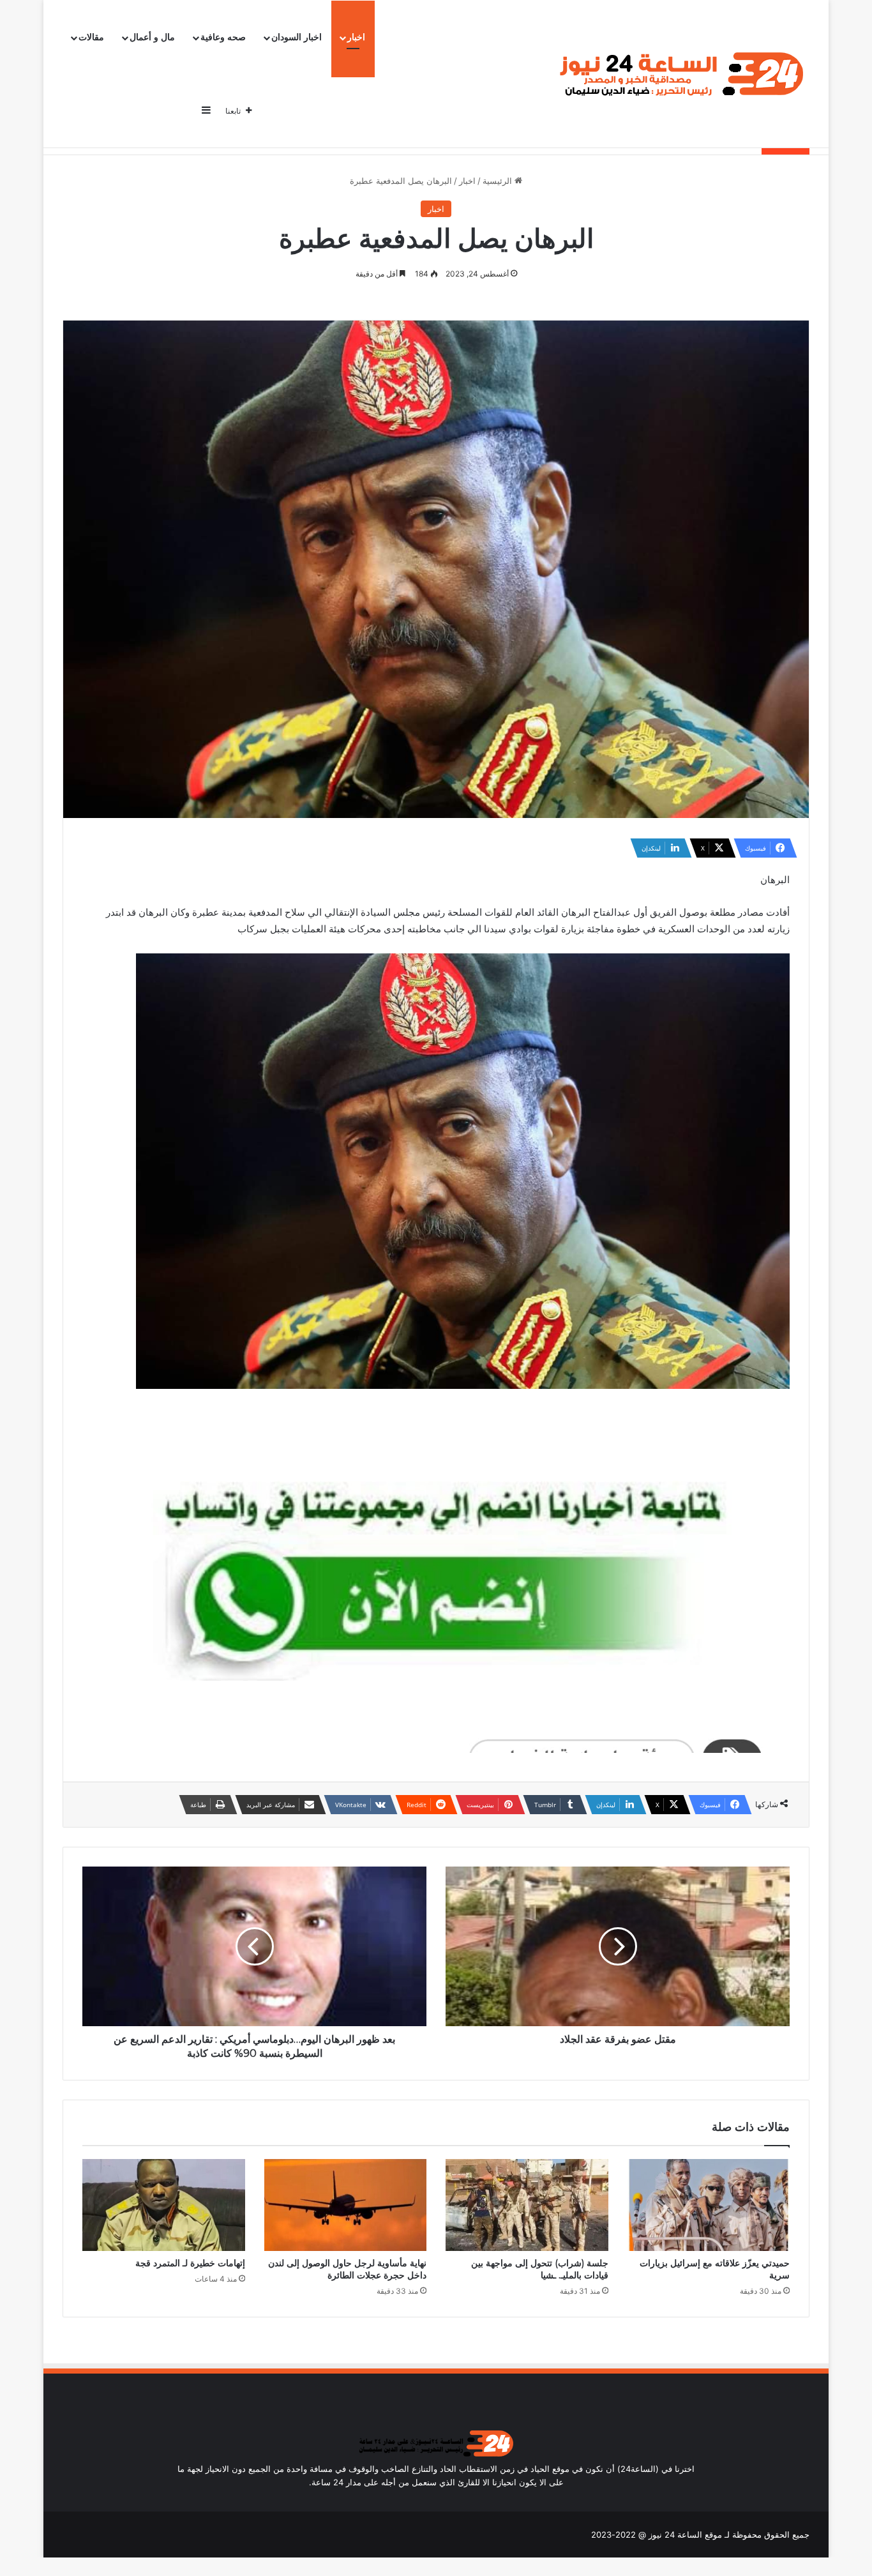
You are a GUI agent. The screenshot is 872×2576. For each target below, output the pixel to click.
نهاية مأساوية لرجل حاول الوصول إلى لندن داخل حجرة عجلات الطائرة (347, 2269)
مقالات (91, 37)
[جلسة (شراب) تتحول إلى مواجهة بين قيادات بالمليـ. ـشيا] (527, 2205)
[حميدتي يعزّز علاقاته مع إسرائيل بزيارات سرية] (709, 2205)
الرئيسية (499, 181)
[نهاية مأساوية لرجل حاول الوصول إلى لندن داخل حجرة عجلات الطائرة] (346, 2205)
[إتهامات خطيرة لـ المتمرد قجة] (164, 2205)
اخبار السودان (297, 37)
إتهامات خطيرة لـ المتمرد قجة (190, 2263)
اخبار (356, 37)
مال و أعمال (152, 37)
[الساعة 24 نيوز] (679, 74)
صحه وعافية (223, 37)
